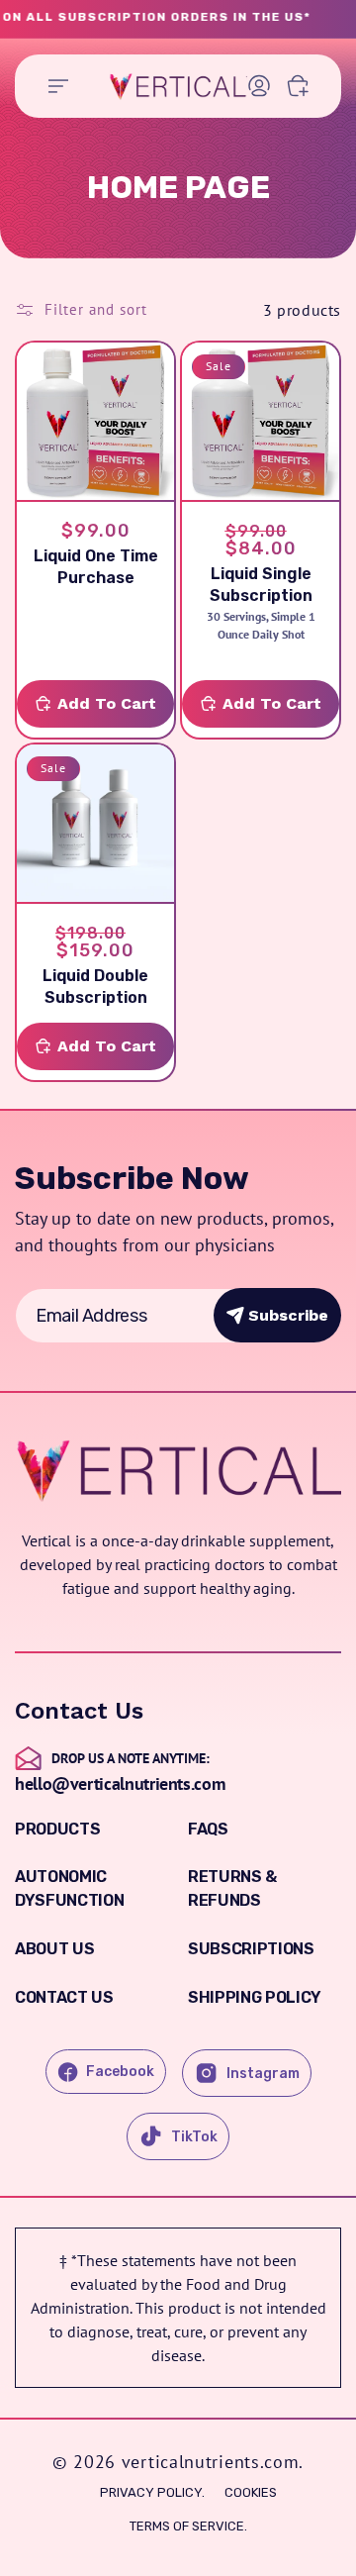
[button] (58, 86)
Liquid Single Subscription (261, 585)
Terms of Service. (188, 2526)
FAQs (208, 1829)
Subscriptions (251, 1949)
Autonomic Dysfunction (69, 1888)
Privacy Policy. (152, 2492)
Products (57, 1829)
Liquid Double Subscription (95, 987)
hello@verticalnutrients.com (120, 1783)
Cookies (251, 2492)
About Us (54, 1949)
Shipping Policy (255, 1997)
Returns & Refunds (232, 1888)
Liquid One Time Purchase (96, 567)
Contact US (64, 1997)
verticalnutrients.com (211, 2462)
